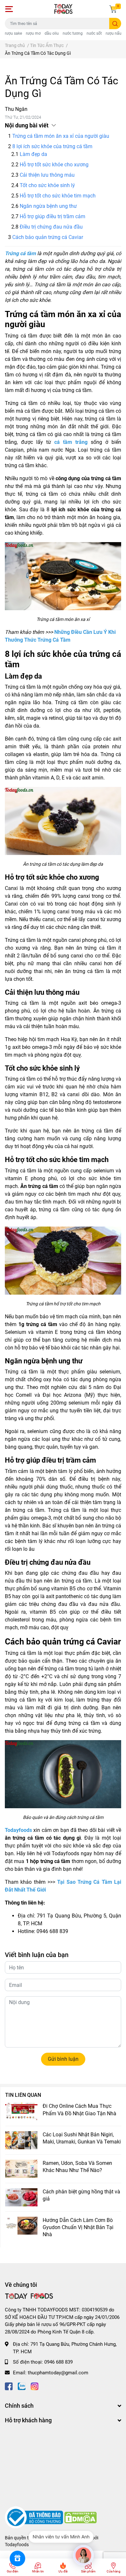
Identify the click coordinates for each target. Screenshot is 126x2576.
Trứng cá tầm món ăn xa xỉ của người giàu (61, 136)
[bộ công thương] (35, 2517)
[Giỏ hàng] (113, 9)
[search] (115, 24)
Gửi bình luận (63, 2059)
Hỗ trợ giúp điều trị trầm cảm (52, 216)
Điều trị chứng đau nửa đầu (51, 227)
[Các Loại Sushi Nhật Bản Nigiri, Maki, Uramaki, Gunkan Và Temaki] (21, 2140)
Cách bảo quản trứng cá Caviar (48, 237)
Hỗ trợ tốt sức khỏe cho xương (54, 165)
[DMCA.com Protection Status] (80, 2517)
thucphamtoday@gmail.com (58, 2373)
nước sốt (94, 33)
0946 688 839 (58, 2362)
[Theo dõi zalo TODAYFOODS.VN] (22, 2386)
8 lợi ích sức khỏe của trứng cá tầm (52, 146)
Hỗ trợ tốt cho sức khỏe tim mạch (58, 196)
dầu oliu (52, 33)
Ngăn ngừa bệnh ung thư (48, 206)
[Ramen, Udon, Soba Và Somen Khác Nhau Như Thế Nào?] (21, 2169)
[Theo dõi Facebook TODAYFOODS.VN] (9, 2386)
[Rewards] (17, 2558)
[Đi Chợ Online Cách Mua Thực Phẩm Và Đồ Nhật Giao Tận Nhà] (21, 2112)
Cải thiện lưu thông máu (47, 175)
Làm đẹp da (33, 154)
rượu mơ (33, 33)
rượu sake (13, 33)
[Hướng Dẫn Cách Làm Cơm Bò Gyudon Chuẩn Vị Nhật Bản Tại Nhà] (21, 2226)
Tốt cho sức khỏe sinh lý (47, 185)
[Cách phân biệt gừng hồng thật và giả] (21, 2197)
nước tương (73, 33)
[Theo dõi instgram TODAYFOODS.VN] (35, 2386)
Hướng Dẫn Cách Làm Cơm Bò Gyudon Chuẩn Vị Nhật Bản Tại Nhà (78, 2227)
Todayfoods (17, 2545)
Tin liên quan (23, 2095)
